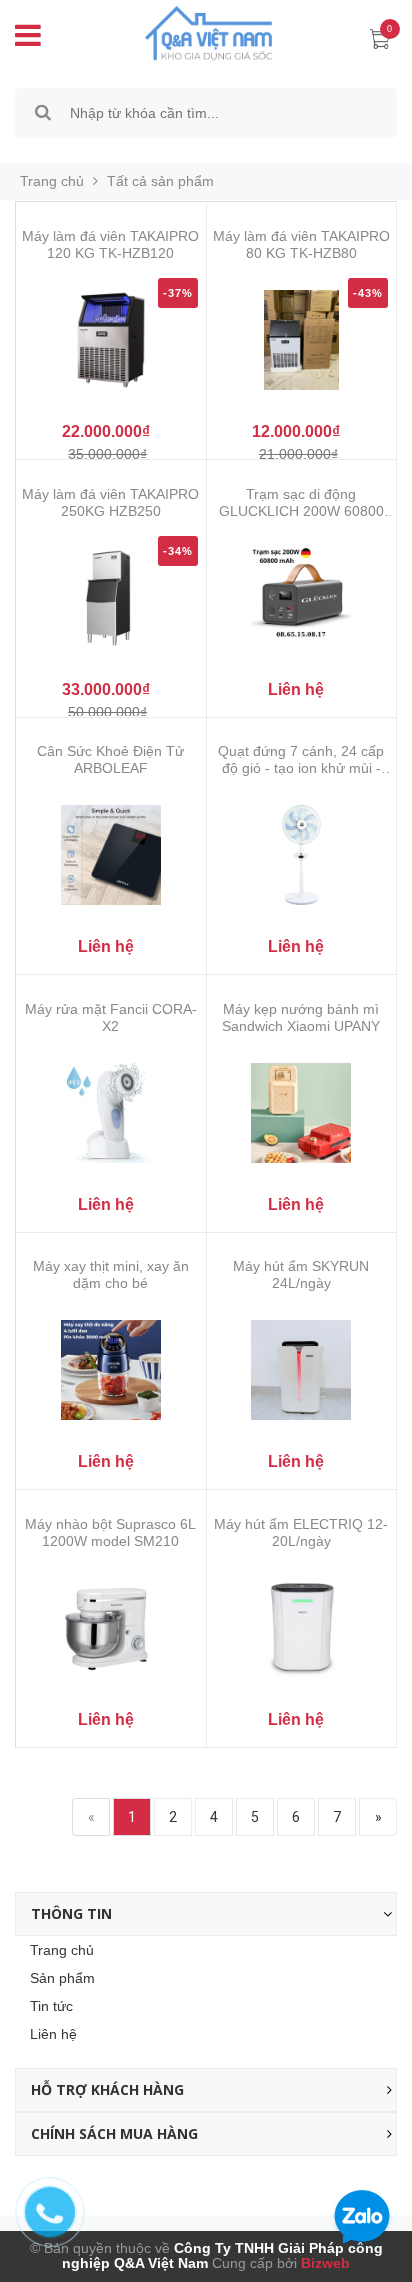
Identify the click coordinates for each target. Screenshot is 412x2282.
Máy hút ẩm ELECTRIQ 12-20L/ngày (301, 1532)
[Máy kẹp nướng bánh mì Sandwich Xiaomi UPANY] (302, 1113)
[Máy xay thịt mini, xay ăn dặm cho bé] (111, 1370)
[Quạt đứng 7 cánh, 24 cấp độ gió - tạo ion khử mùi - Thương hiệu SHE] (302, 855)
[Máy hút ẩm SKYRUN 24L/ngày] (302, 1370)
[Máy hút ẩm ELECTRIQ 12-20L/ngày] (302, 1628)
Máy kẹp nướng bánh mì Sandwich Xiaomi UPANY (301, 1017)
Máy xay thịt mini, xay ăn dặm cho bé (111, 1274)
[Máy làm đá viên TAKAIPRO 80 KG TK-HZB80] (302, 340)
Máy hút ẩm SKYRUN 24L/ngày (301, 1274)
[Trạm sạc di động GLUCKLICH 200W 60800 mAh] (302, 598)
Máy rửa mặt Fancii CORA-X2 (111, 1017)
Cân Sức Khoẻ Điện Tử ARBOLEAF (110, 759)
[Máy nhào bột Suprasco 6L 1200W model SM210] (111, 1628)
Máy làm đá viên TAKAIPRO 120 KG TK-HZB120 (110, 244)
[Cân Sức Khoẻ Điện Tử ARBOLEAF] (111, 855)
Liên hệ (53, 2034)
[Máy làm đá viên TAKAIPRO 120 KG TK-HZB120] (111, 340)
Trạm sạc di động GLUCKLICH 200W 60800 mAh (301, 503)
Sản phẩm (62, 1978)
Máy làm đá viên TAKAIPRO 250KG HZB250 (110, 502)
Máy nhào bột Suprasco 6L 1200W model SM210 (110, 1532)
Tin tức (51, 2006)
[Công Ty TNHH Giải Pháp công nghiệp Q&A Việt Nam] (193, 32)
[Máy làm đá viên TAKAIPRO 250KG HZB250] (111, 598)
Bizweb (323, 2263)
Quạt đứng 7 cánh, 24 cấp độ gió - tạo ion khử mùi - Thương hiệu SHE (301, 760)
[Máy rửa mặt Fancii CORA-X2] (111, 1113)
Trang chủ (62, 1950)
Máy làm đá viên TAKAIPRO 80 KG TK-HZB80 (301, 244)
